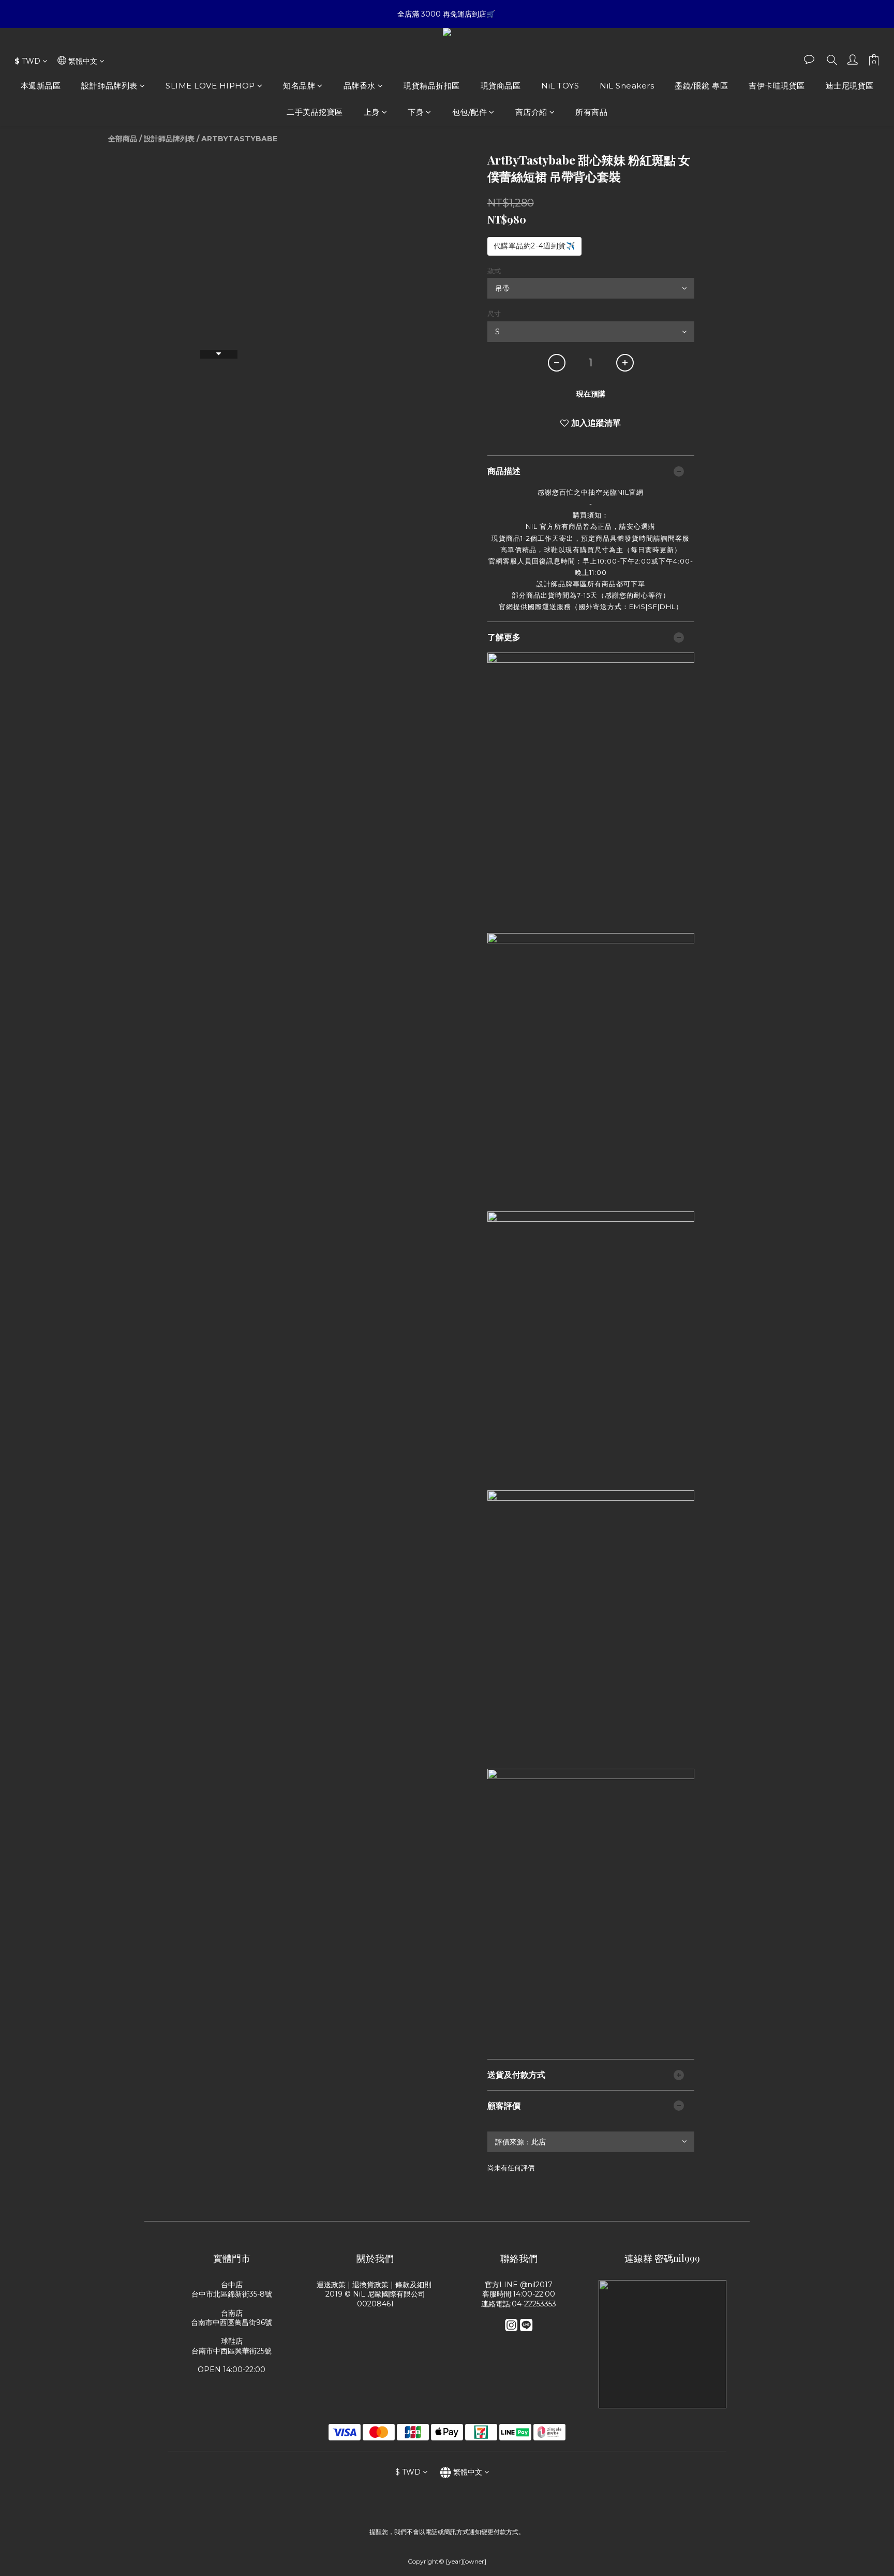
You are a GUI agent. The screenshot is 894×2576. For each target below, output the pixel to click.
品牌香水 (360, 86)
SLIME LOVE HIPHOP (210, 86)
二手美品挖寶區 (315, 112)
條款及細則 (414, 2285)
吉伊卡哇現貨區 (777, 86)
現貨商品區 (501, 86)
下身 (416, 112)
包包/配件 (470, 112)
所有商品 (591, 112)
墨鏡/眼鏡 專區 (701, 86)
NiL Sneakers (627, 86)
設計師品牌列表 (109, 86)
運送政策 (331, 2285)
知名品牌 (299, 86)
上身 (372, 112)
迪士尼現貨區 (850, 86)
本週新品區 (41, 86)
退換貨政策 (370, 2285)
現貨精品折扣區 (432, 86)
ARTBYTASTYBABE (239, 139)
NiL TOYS (560, 86)
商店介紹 (531, 112)
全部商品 (123, 139)
